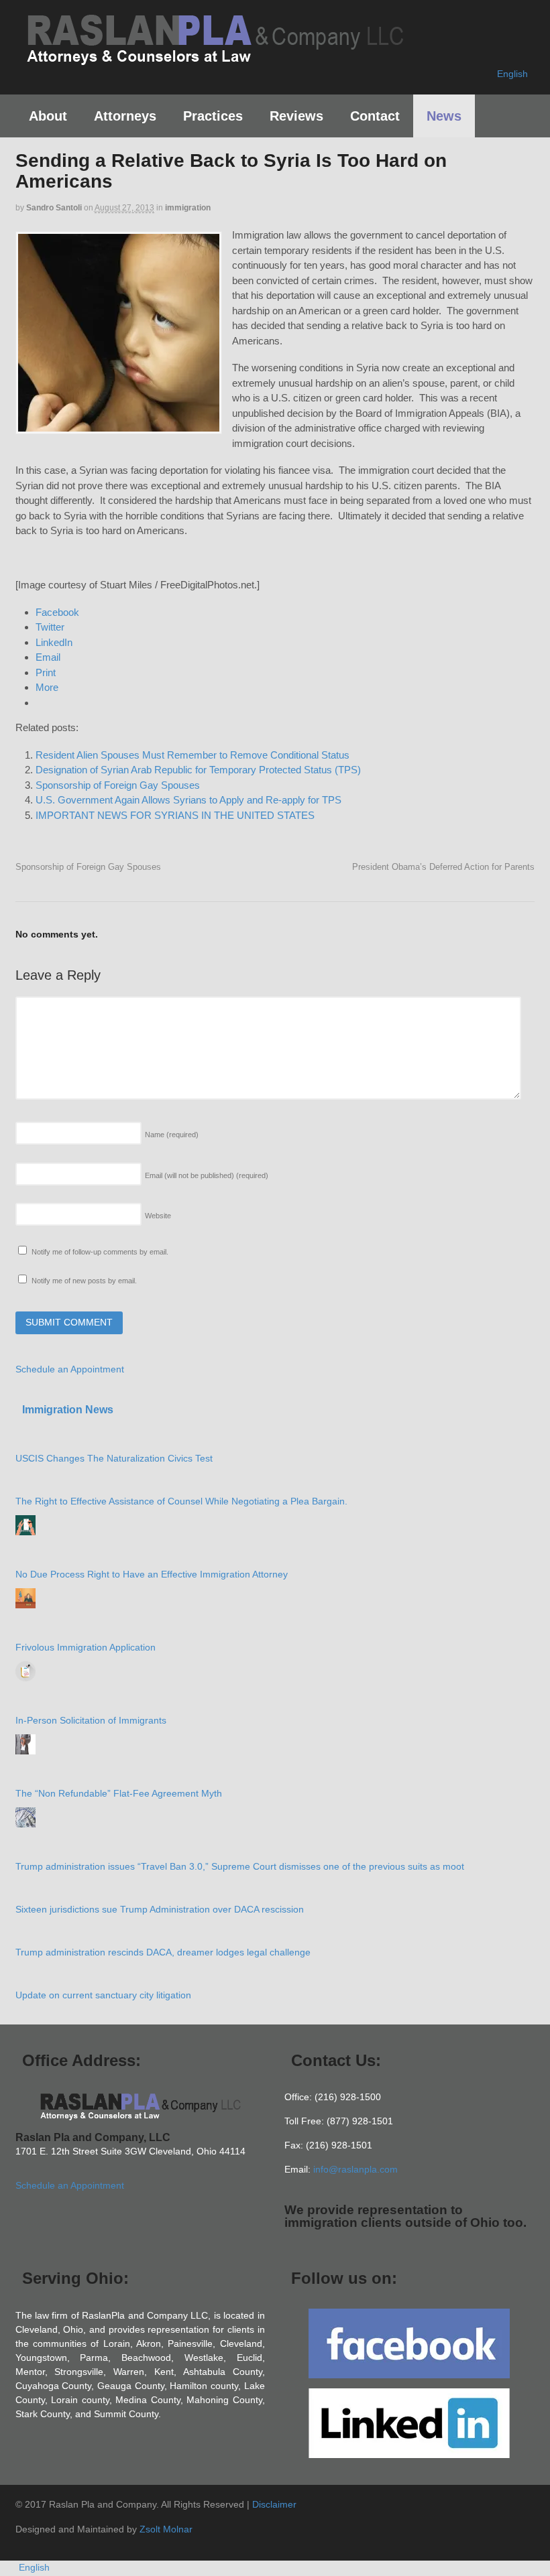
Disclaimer (274, 2504)
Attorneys (125, 116)
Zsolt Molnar (166, 2529)
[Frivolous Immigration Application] (25, 1671)
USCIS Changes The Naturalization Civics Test (114, 1458)
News (444, 116)
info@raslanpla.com (355, 2169)
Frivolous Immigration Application (86, 1647)
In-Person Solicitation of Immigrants (91, 1720)
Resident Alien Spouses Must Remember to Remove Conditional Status (192, 755)
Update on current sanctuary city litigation (103, 1995)
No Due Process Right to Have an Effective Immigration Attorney (152, 1574)
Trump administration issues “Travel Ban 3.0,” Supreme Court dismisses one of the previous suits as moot (240, 1866)
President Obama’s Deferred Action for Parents (443, 867)
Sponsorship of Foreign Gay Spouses (118, 785)
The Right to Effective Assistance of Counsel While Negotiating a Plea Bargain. (181, 1501)
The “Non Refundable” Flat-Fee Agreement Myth (119, 1793)
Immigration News (68, 1410)
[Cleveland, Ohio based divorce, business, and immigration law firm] (215, 59)
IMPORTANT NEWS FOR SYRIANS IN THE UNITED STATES (175, 815)
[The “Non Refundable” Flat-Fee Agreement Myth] (25, 1817)
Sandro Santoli (54, 208)
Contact (375, 116)
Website (158, 1216)
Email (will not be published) (207, 1175)
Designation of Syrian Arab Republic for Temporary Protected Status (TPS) (198, 770)
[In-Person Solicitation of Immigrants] (25, 1744)
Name (172, 1135)
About (48, 116)
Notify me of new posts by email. (84, 1281)
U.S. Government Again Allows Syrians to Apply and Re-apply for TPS (188, 800)
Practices (213, 116)
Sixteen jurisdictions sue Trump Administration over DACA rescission (160, 1909)
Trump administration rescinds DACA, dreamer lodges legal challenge (163, 1952)
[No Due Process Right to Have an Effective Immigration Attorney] (25, 1598)
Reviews (296, 116)
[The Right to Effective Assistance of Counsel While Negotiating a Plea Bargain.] (25, 1525)
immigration (188, 208)
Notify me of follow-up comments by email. (100, 1252)
